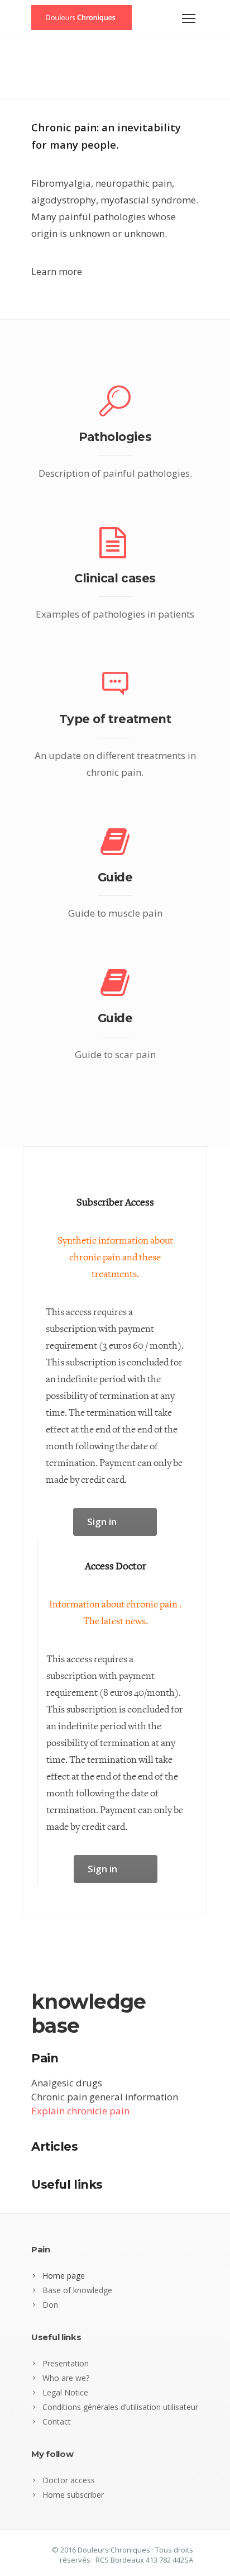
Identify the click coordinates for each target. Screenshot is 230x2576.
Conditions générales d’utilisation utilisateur (120, 2407)
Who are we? (66, 2378)
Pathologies (115, 437)
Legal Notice (65, 2392)
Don (50, 2305)
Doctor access (69, 2480)
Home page (64, 2276)
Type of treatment (115, 719)
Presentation (66, 2363)
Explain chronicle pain (80, 2111)
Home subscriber (73, 2495)
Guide (115, 877)
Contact (57, 2421)
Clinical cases (115, 578)
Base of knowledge (77, 2290)
